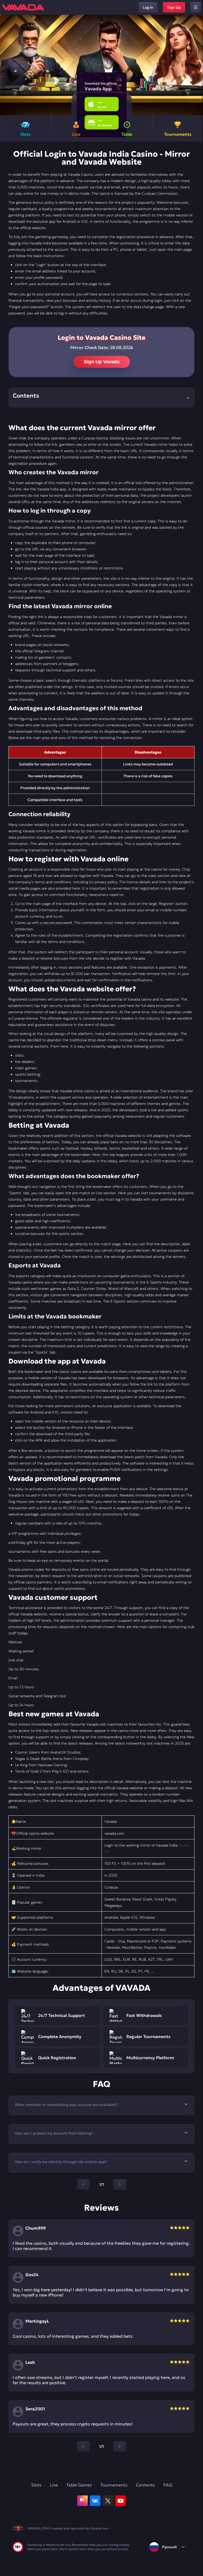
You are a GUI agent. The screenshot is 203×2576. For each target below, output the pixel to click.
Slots (36, 2485)
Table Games (79, 2485)
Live (54, 2485)
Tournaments (114, 2485)
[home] (23, 7)
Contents (145, 2485)
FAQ (168, 2485)
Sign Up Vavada (102, 362)
